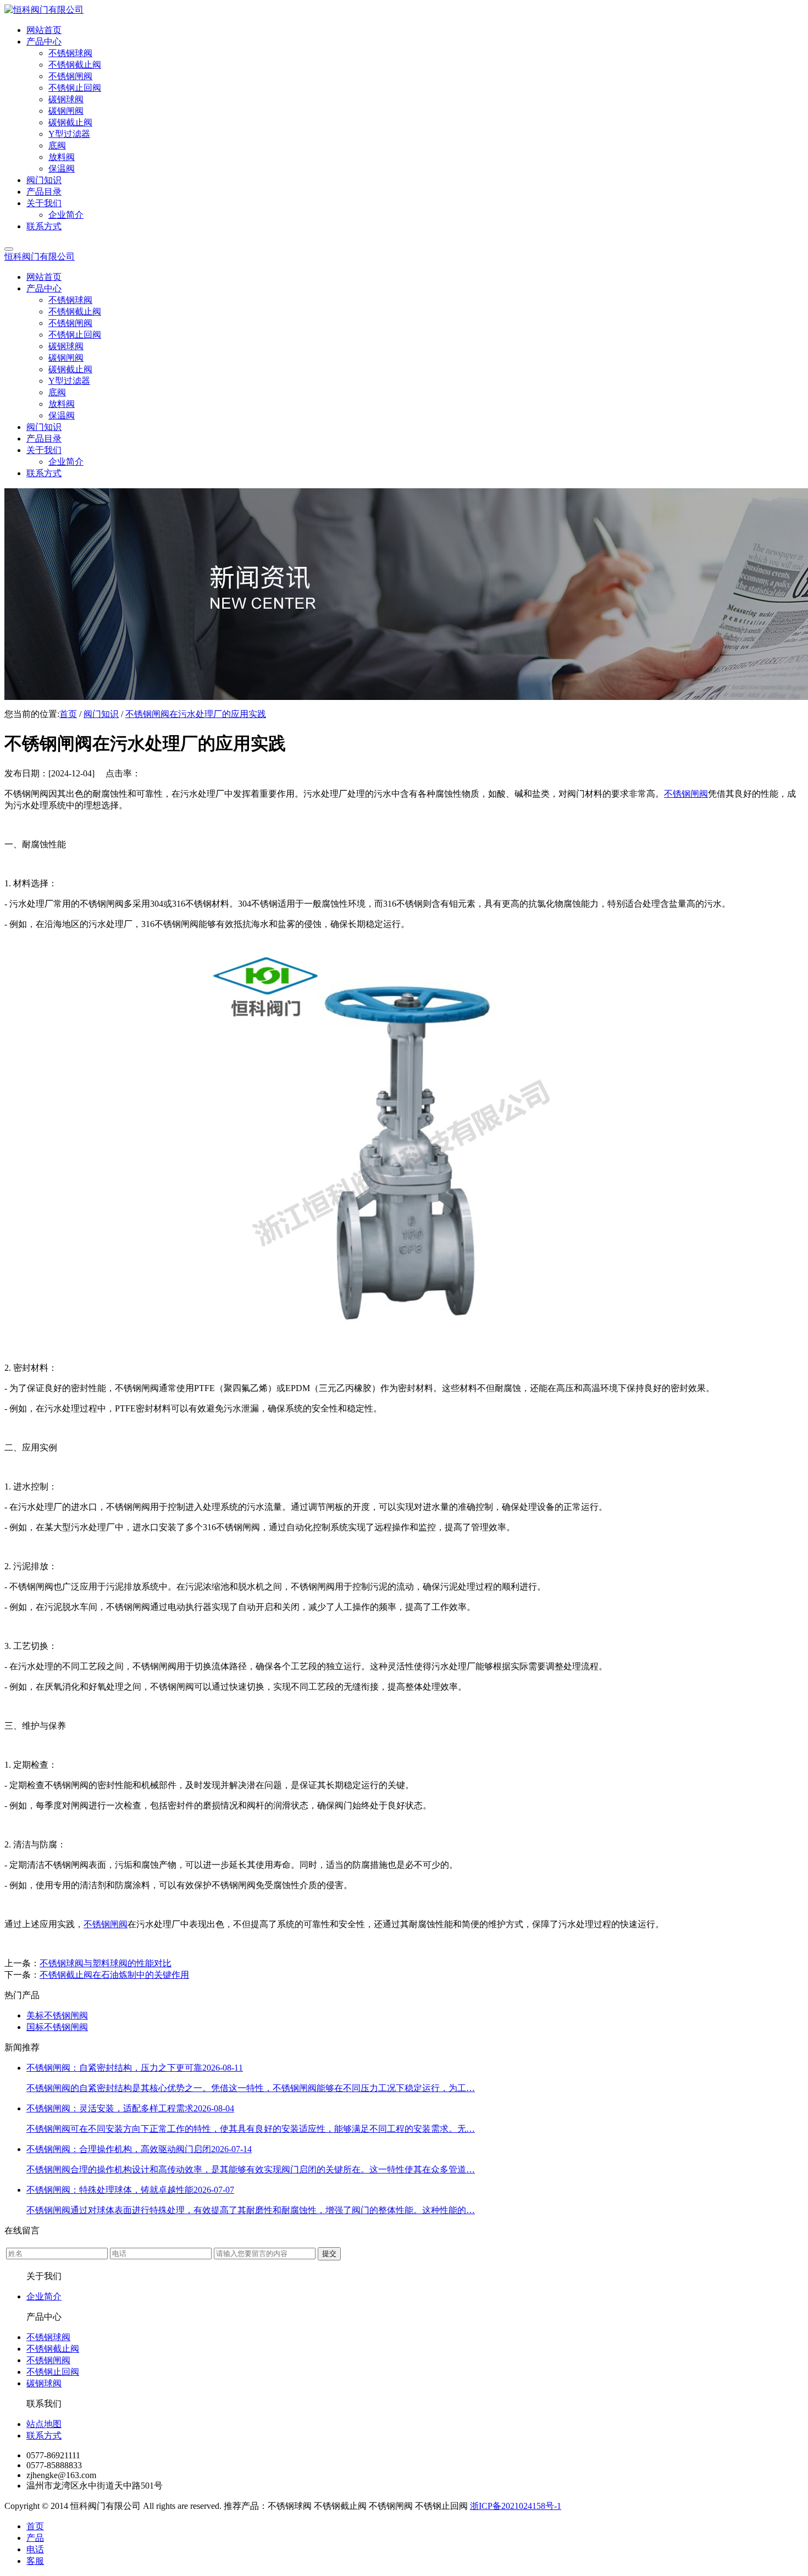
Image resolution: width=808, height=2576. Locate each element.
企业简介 (44, 2296)
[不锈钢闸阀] (404, 1348)
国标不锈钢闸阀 (57, 2027)
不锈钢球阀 (48, 2337)
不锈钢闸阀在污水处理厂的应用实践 (196, 714)
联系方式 (44, 2436)
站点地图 (44, 2424)
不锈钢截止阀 (53, 2349)
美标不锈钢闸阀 (57, 2015)
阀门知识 (101, 714)
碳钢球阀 (44, 2383)
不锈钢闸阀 (686, 794)
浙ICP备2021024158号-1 (516, 2506)
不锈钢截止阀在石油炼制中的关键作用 (114, 1975)
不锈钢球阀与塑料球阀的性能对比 (106, 1963)
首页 (68, 714)
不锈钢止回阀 (53, 2372)
